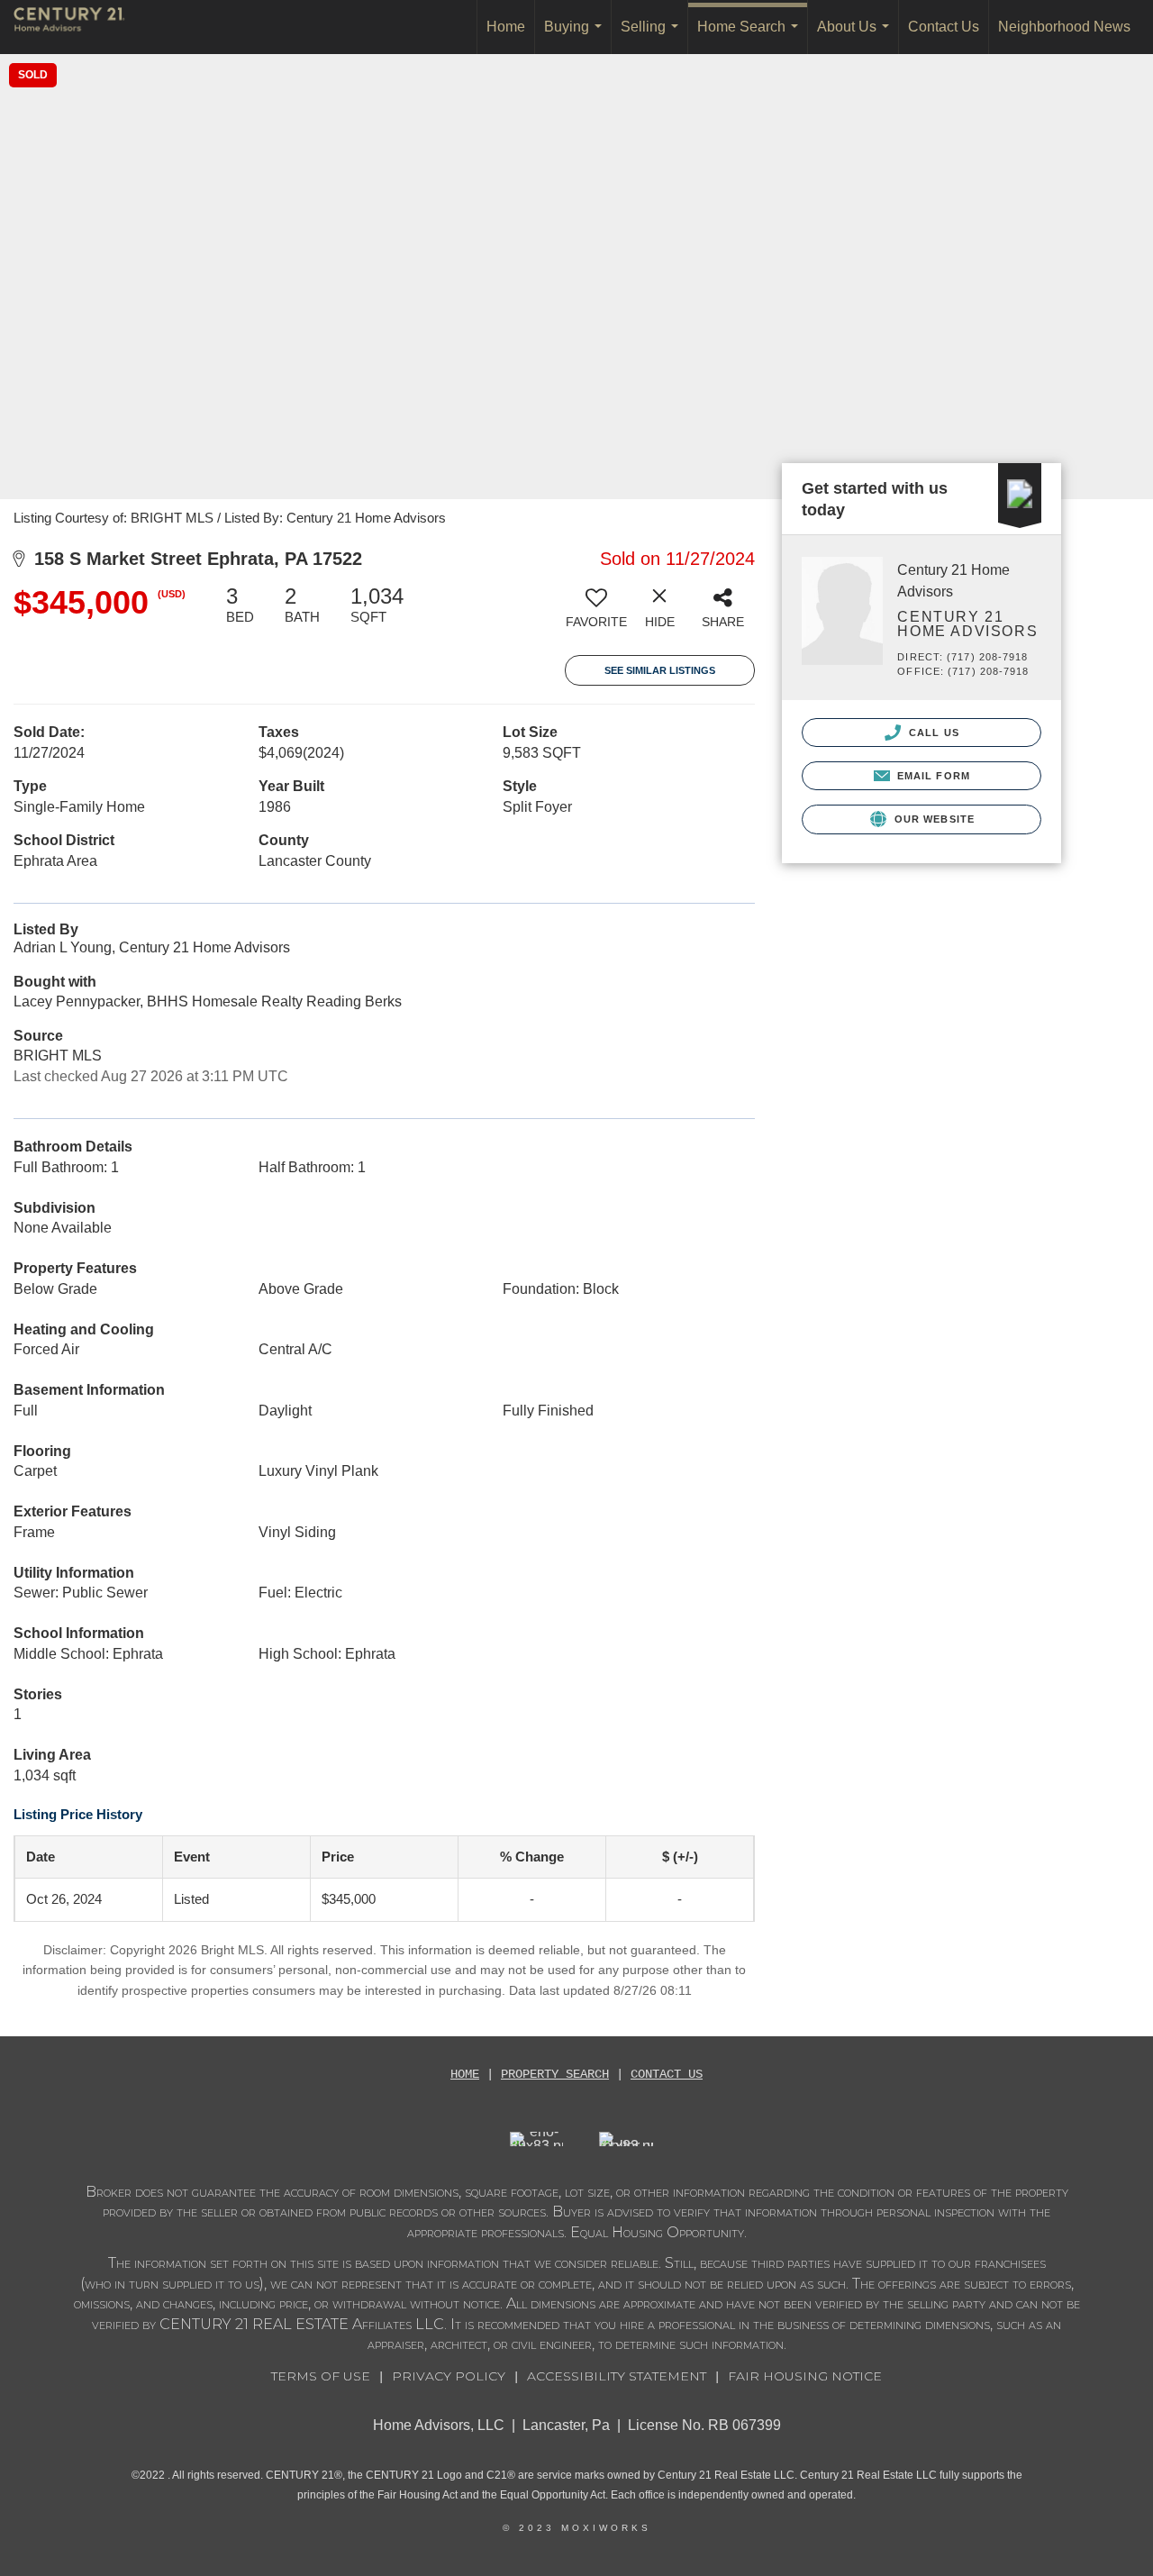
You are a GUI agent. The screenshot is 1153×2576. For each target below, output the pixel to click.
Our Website (933, 819)
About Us (857, 36)
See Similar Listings (660, 670)
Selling (653, 36)
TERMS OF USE (321, 2376)
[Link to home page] (78, 27)
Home (506, 27)
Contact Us (944, 27)
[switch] (596, 614)
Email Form (932, 776)
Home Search (751, 36)
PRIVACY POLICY (449, 2376)
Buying (576, 36)
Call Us (932, 733)
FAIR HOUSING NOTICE (805, 2376)
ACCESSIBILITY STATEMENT (617, 2376)
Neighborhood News (1064, 27)
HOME (465, 2074)
